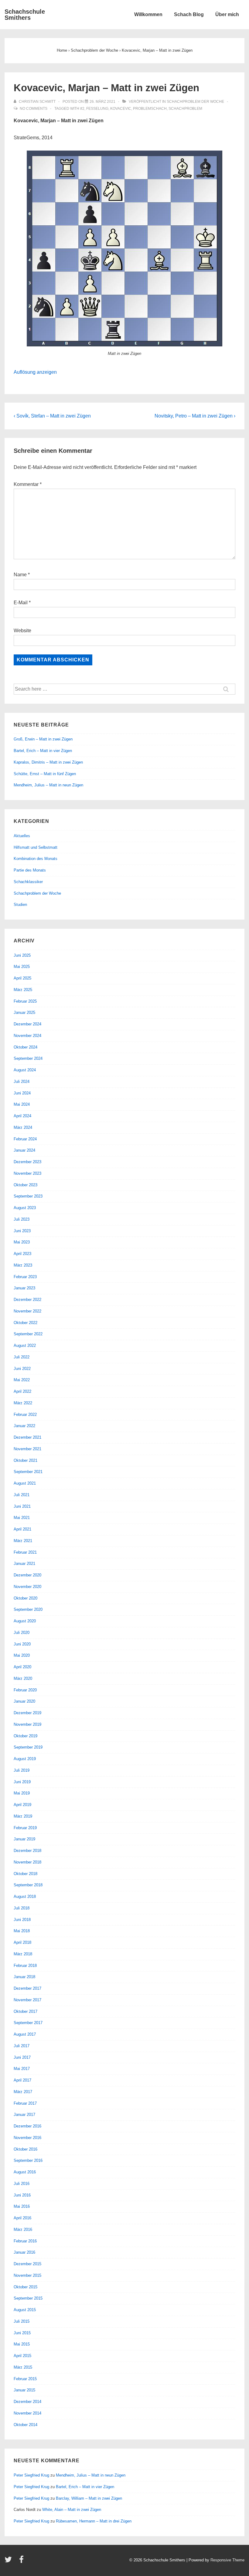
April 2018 (22, 1942)
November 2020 (27, 1587)
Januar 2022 (24, 1426)
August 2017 (25, 2034)
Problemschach (150, 109)
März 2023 (23, 1265)
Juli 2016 (22, 2184)
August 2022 (25, 1345)
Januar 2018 (24, 1977)
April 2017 (22, 2080)
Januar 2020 (24, 1701)
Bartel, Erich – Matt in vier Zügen (43, 751)
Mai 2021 (22, 1518)
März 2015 (23, 2367)
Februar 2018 (25, 1966)
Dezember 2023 (27, 1162)
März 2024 (23, 1127)
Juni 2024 (22, 1093)
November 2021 (27, 1449)
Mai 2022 (22, 1380)
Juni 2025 (22, 955)
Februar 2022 (25, 1415)
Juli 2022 (22, 1357)
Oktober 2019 (26, 1736)
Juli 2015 (22, 2321)
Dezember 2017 (27, 1988)
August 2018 (25, 1896)
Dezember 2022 (27, 1300)
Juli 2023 (22, 1219)
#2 (82, 109)
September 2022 (28, 1334)
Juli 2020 (22, 1633)
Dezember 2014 (27, 2402)
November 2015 (27, 2275)
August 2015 (25, 2310)
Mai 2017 (22, 2069)
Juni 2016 (22, 2195)
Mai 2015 (22, 2344)
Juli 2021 (22, 1495)
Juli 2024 (22, 1082)
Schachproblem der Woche (195, 102)
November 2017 (27, 2000)
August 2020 (25, 1621)
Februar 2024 (25, 1139)
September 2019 (28, 1747)
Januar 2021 (24, 1564)
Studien (20, 905)
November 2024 (27, 1036)
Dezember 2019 (27, 1713)
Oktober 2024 (26, 1047)
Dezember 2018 (27, 1851)
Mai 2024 (22, 1104)
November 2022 (27, 1311)
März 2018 (23, 1954)
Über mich (227, 14)
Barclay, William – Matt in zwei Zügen (89, 2498)
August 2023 (25, 1208)
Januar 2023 (24, 1288)
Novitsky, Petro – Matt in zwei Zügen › (195, 416)
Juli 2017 (22, 2046)
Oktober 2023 (26, 1185)
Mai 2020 (22, 1655)
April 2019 (22, 1805)
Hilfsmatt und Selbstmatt (36, 847)
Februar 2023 (25, 1277)
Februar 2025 (25, 1001)
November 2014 (27, 2413)
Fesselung (97, 109)
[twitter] (10, 2562)
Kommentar (28, 484)
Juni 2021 (22, 1506)
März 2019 (23, 1816)
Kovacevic (121, 109)
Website (22, 631)
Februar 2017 (25, 2103)
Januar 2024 (24, 1150)
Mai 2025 (22, 967)
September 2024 (28, 1058)
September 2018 (28, 1885)
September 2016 (28, 2160)
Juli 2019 (22, 1770)
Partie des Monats (30, 870)
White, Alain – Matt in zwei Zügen (72, 2510)
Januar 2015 (24, 2390)
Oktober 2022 (26, 1323)
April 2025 (22, 978)
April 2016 (22, 2218)
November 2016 (27, 2138)
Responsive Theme (227, 2560)
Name (20, 575)
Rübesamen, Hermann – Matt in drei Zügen (94, 2521)
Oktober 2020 (26, 1598)
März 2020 (23, 1678)
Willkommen (148, 14)
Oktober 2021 (26, 1460)
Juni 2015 (22, 2333)
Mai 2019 (22, 1793)
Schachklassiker (28, 882)
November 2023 (27, 1173)
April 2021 (22, 1529)
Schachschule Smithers (25, 15)
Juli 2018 (22, 1908)
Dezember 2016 (27, 2126)
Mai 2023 (22, 1242)
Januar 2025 (24, 1012)
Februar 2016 (25, 2241)
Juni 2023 (22, 1231)
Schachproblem (185, 109)
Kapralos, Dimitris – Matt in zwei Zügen (48, 762)
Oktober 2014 (26, 2425)
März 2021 (23, 1541)
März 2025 (23, 990)
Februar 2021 (25, 1552)
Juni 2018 (22, 1920)
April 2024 (22, 1116)
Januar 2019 (24, 1839)
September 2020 (28, 1609)
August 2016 (25, 2172)
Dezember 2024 (27, 1024)
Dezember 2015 (27, 2264)
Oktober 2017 (26, 2011)
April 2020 (22, 1667)
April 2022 (22, 1391)
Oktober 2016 (26, 2149)
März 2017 (23, 2092)
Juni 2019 (22, 1782)
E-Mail (21, 603)
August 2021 (25, 1483)
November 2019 (27, 1724)
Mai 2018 (22, 1931)
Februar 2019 (25, 1828)
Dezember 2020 (27, 1575)
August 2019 (25, 1759)
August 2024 (25, 1070)
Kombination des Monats (36, 859)
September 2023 (28, 1196)
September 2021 (28, 1472)
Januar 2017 (24, 2115)
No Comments (34, 109)
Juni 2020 (22, 1644)
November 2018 (27, 1862)
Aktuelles (22, 836)
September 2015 (28, 2298)
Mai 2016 (22, 2206)
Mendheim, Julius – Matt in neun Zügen (48, 785)
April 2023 (22, 1254)
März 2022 (23, 1403)
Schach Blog (189, 14)
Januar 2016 (24, 2252)
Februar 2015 (25, 2379)
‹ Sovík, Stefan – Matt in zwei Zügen (52, 416)
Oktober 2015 (26, 2287)
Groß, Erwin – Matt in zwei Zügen (43, 739)
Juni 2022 (22, 1369)
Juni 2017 (22, 2057)
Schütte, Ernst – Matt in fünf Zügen (45, 774)
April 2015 (22, 2356)
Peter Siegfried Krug (31, 2475)
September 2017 (28, 2023)
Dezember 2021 (27, 1437)
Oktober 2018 (26, 1874)
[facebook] (22, 2562)
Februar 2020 (25, 1690)
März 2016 (23, 2229)
